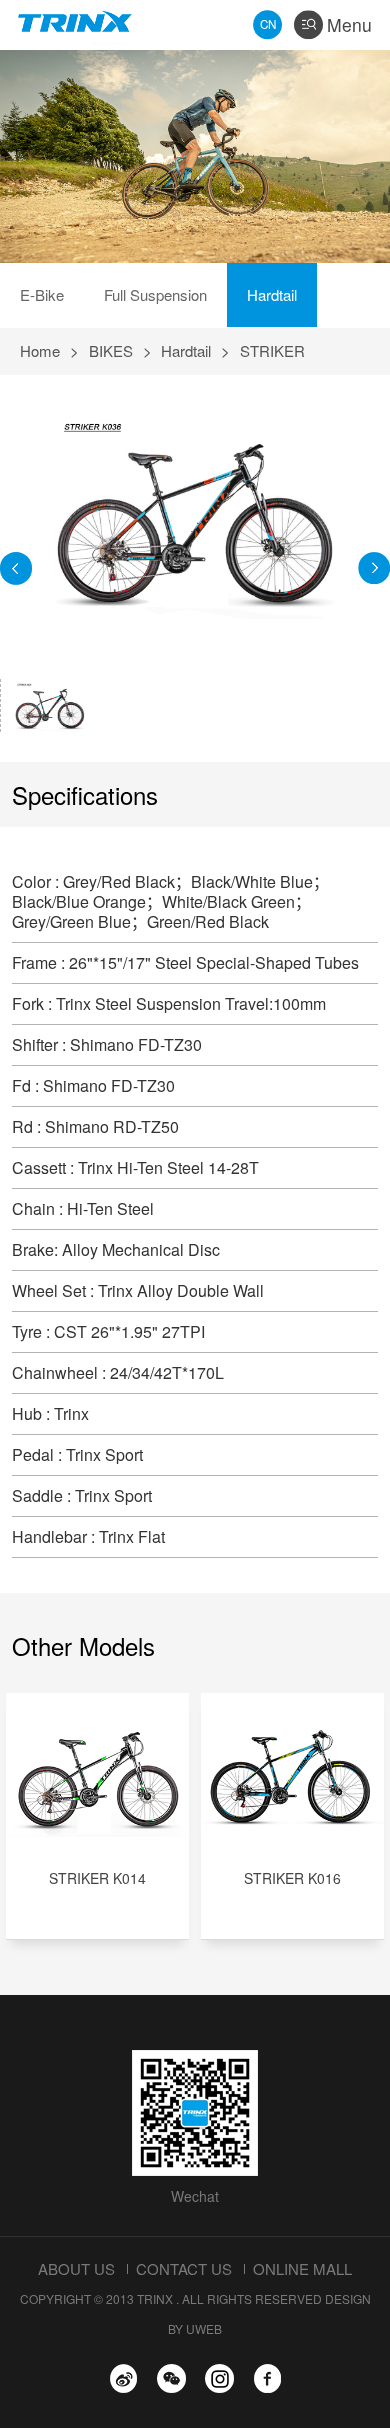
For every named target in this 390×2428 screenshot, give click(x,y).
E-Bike (42, 294)
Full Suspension (155, 294)
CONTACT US (184, 2268)
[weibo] (123, 2378)
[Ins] (219, 2378)
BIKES (111, 350)
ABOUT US (76, 2268)
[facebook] (267, 2378)
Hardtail (272, 294)
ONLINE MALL (302, 2268)
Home (40, 350)
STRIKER (272, 350)
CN (268, 24)
